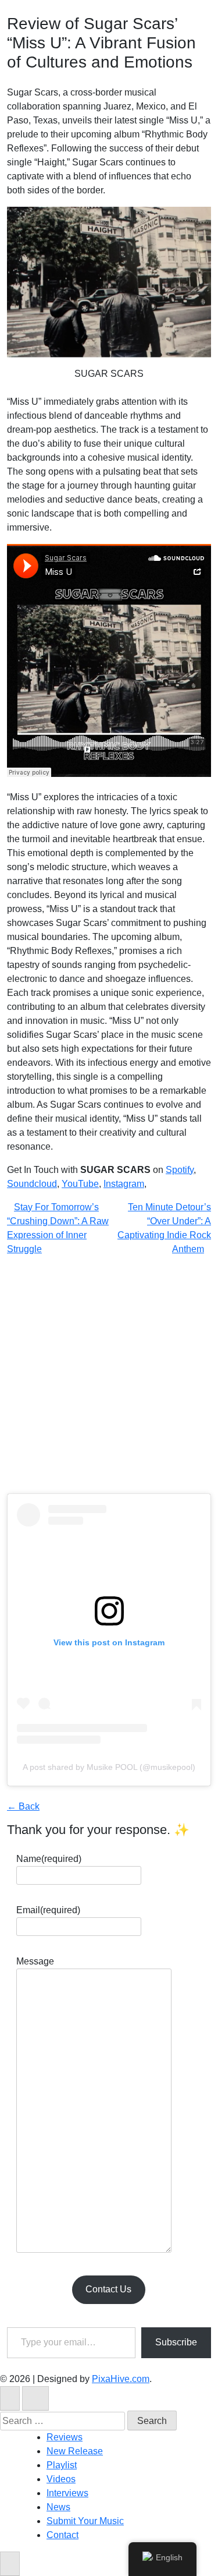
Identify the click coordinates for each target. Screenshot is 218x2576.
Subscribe (176, 2342)
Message (35, 1961)
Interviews (67, 2493)
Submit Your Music (85, 2521)
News (58, 2507)
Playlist (62, 2465)
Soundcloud (32, 1184)
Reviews (65, 2437)
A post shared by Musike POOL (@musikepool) (109, 1767)
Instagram (124, 1184)
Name (49, 1859)
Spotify (180, 1170)
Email (48, 1910)
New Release (75, 2451)
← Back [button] (23, 1806)
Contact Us (108, 2289)
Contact (62, 2535)
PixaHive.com (121, 2379)
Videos (61, 2479)
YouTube (80, 1184)
